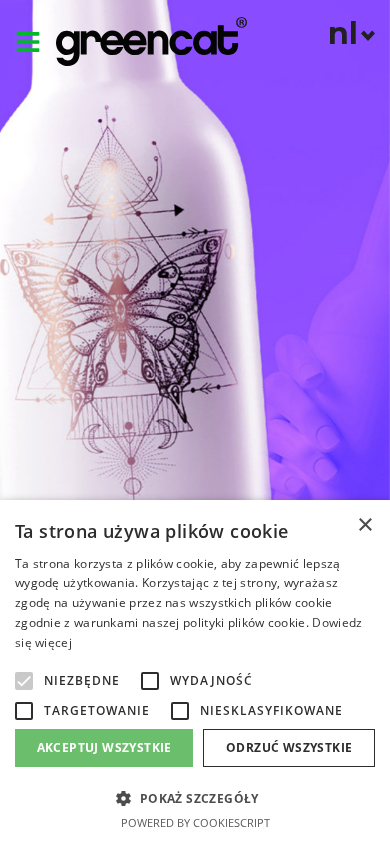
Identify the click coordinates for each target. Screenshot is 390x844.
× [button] (364, 525)
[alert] (195, 672)
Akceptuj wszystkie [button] (104, 747)
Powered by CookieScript (195, 822)
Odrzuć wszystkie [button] (289, 747)
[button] (24, 681)
